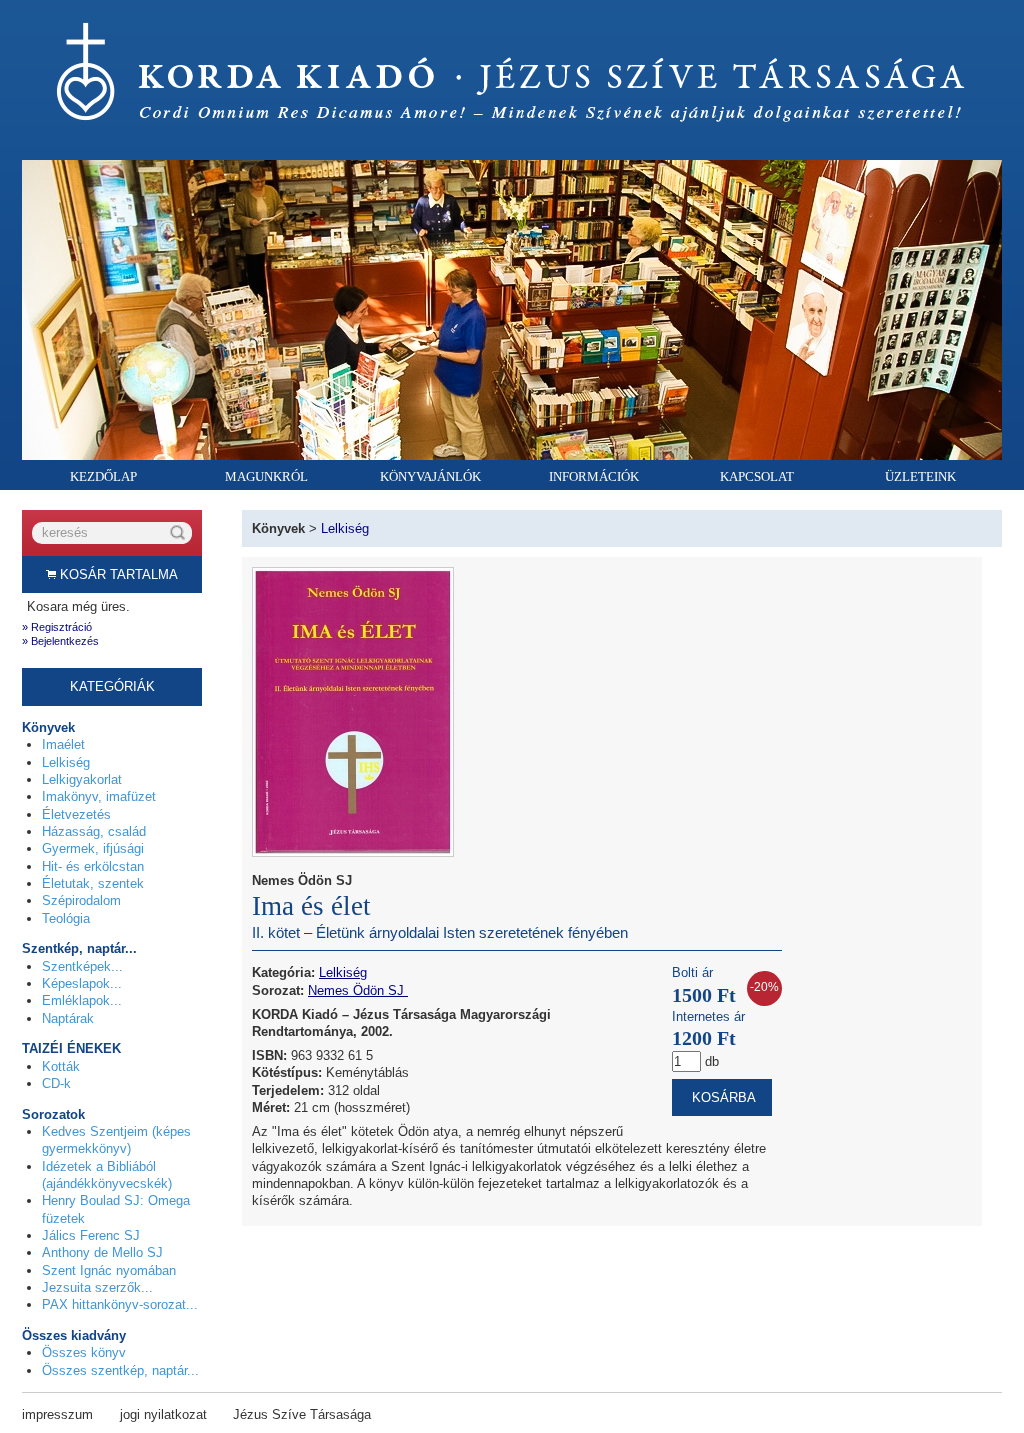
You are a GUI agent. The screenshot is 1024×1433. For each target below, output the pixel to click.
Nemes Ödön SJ (358, 990)
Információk (594, 476)
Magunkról (266, 476)
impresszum (57, 1414)
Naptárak (68, 1018)
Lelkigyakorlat (82, 779)
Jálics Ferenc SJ (91, 1235)
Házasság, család (94, 831)
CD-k (56, 1083)
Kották (61, 1066)
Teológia (66, 918)
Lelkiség (66, 762)
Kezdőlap (103, 476)
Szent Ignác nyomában (109, 1270)
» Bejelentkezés (60, 641)
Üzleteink (920, 476)
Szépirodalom (81, 900)
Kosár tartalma (117, 574)
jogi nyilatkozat (163, 1414)
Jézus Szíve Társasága (302, 1414)
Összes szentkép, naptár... (120, 1370)
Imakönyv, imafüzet (99, 796)
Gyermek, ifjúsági (93, 848)
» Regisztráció (57, 627)
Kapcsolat (757, 476)
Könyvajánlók (430, 476)
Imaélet (63, 744)
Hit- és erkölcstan (93, 866)
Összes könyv (84, 1352)
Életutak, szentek (93, 883)
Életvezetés (76, 814)
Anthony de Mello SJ (102, 1252)
